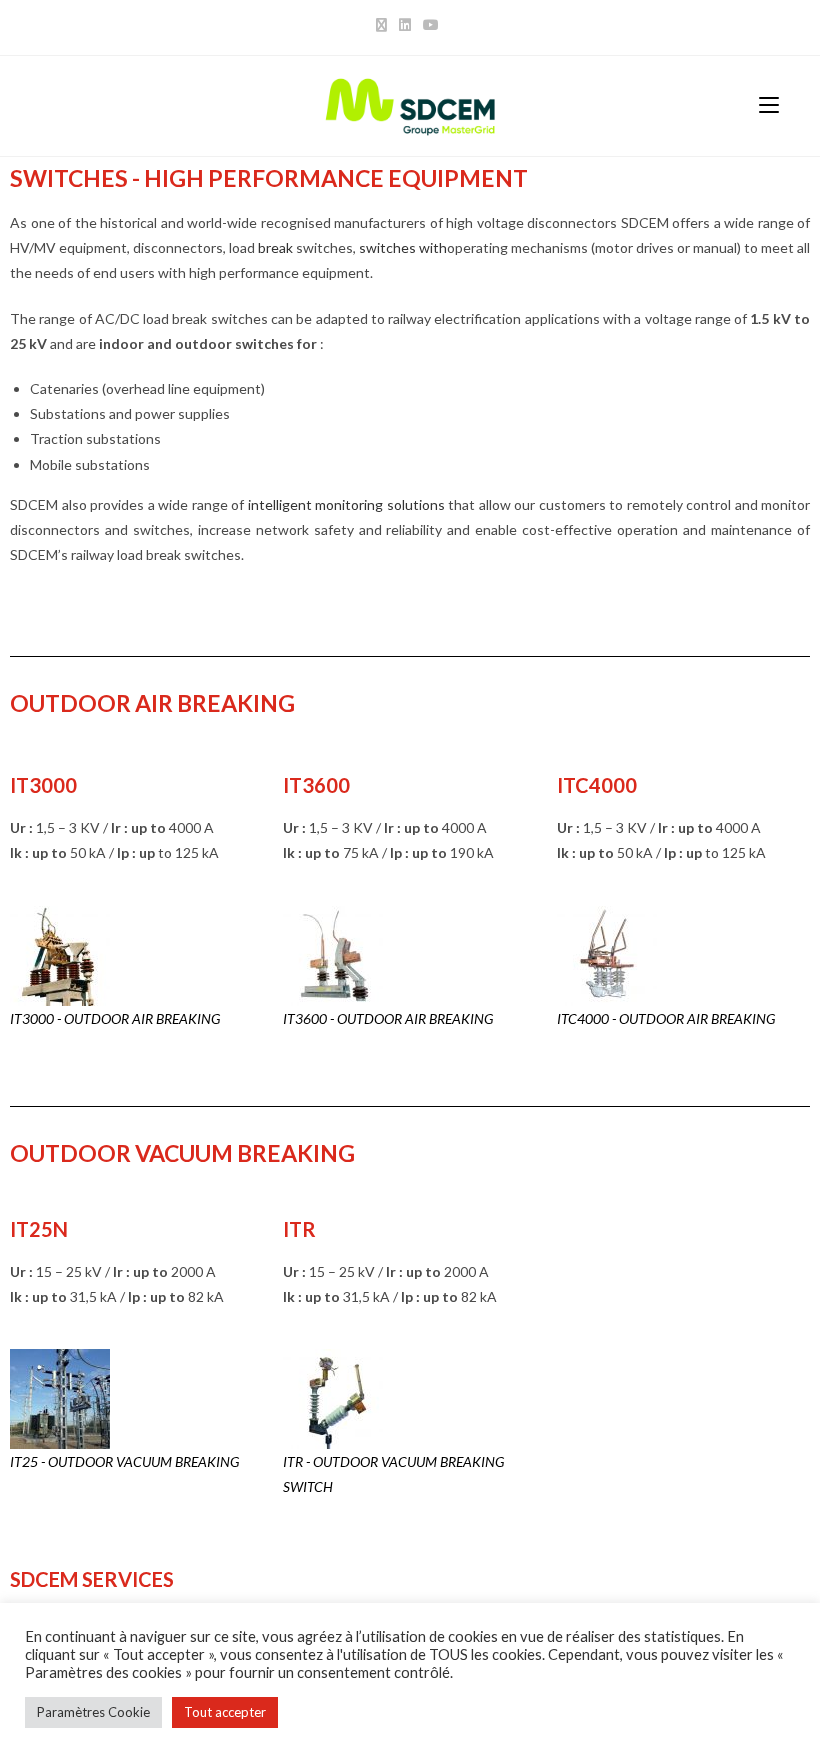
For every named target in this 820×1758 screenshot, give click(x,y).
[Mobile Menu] (769, 105)
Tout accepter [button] (225, 1712)
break (275, 247)
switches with (403, 247)
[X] (384, 25)
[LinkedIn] (405, 25)
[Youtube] (431, 25)
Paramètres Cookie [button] (93, 1712)
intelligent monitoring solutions (346, 504)
